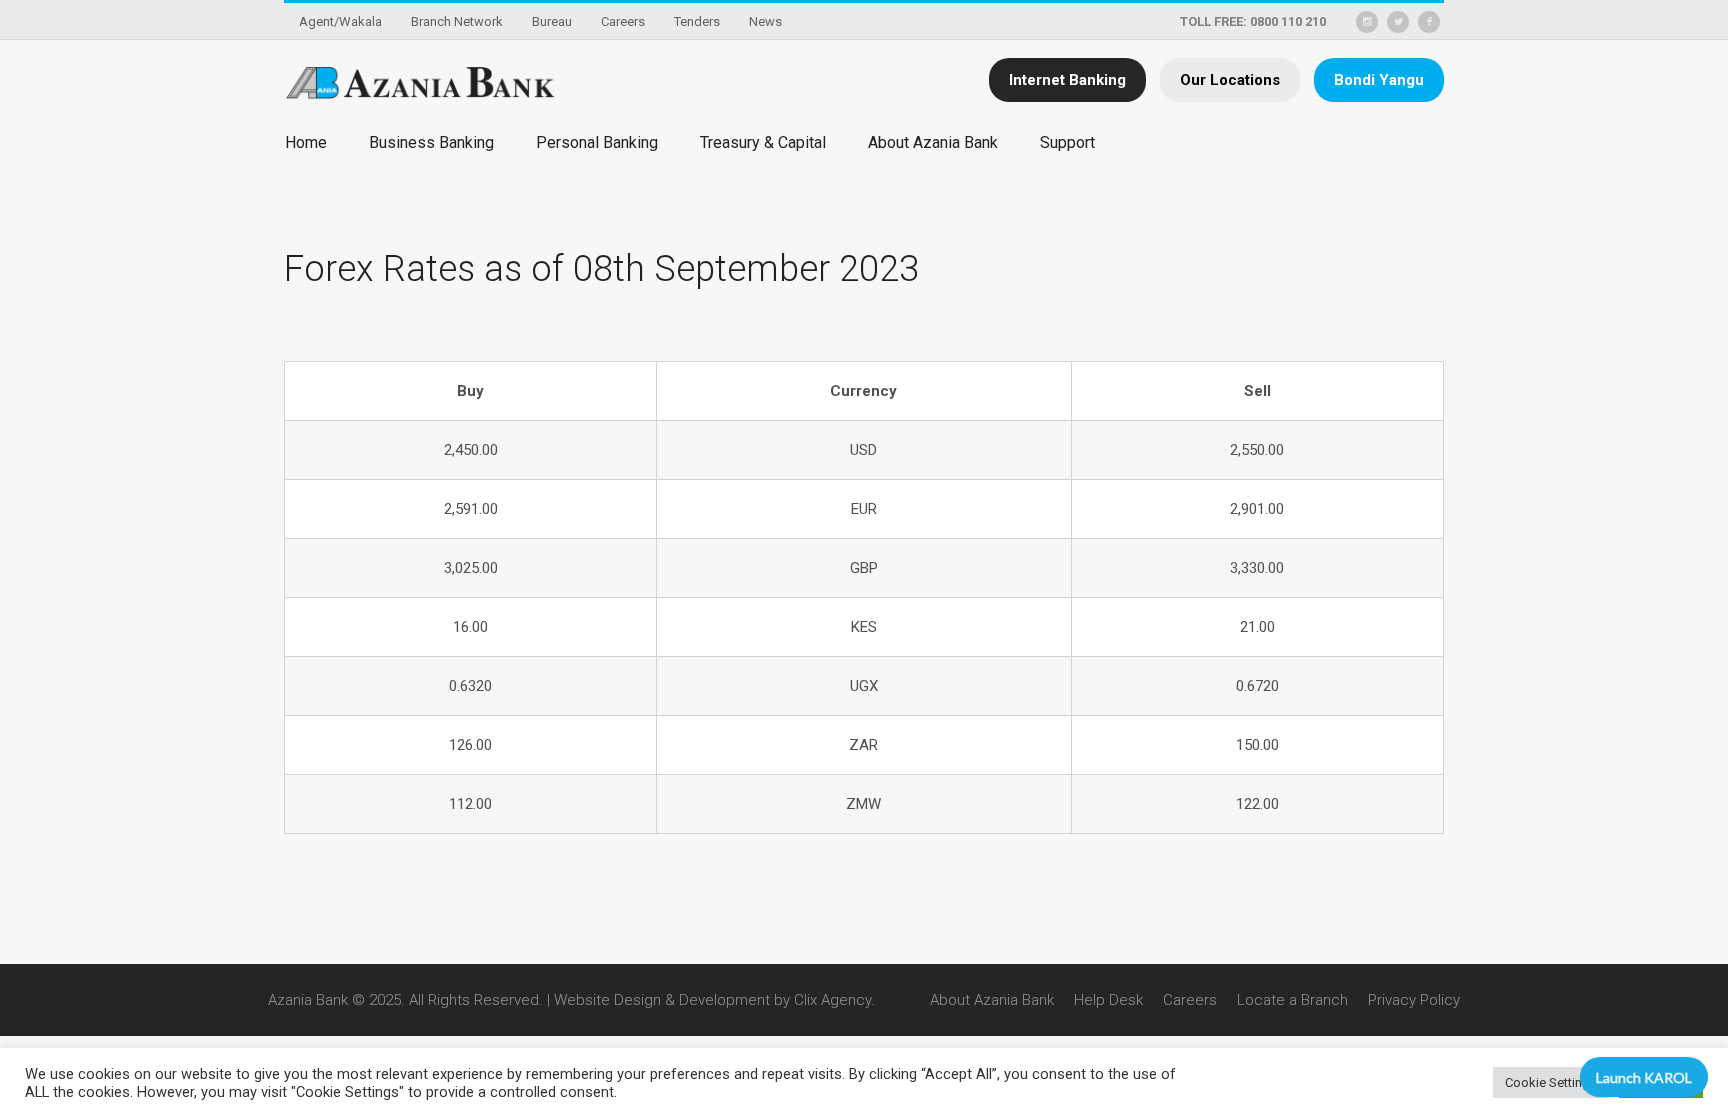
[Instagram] (1367, 22)
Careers (1190, 1000)
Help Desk (1108, 1000)
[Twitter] (1398, 22)
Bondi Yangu (1379, 80)
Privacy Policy (1414, 1000)
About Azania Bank (992, 1000)
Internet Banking (1067, 80)
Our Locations (1230, 80)
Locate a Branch (1292, 1000)
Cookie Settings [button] (1551, 1082)
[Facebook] (1429, 22)
